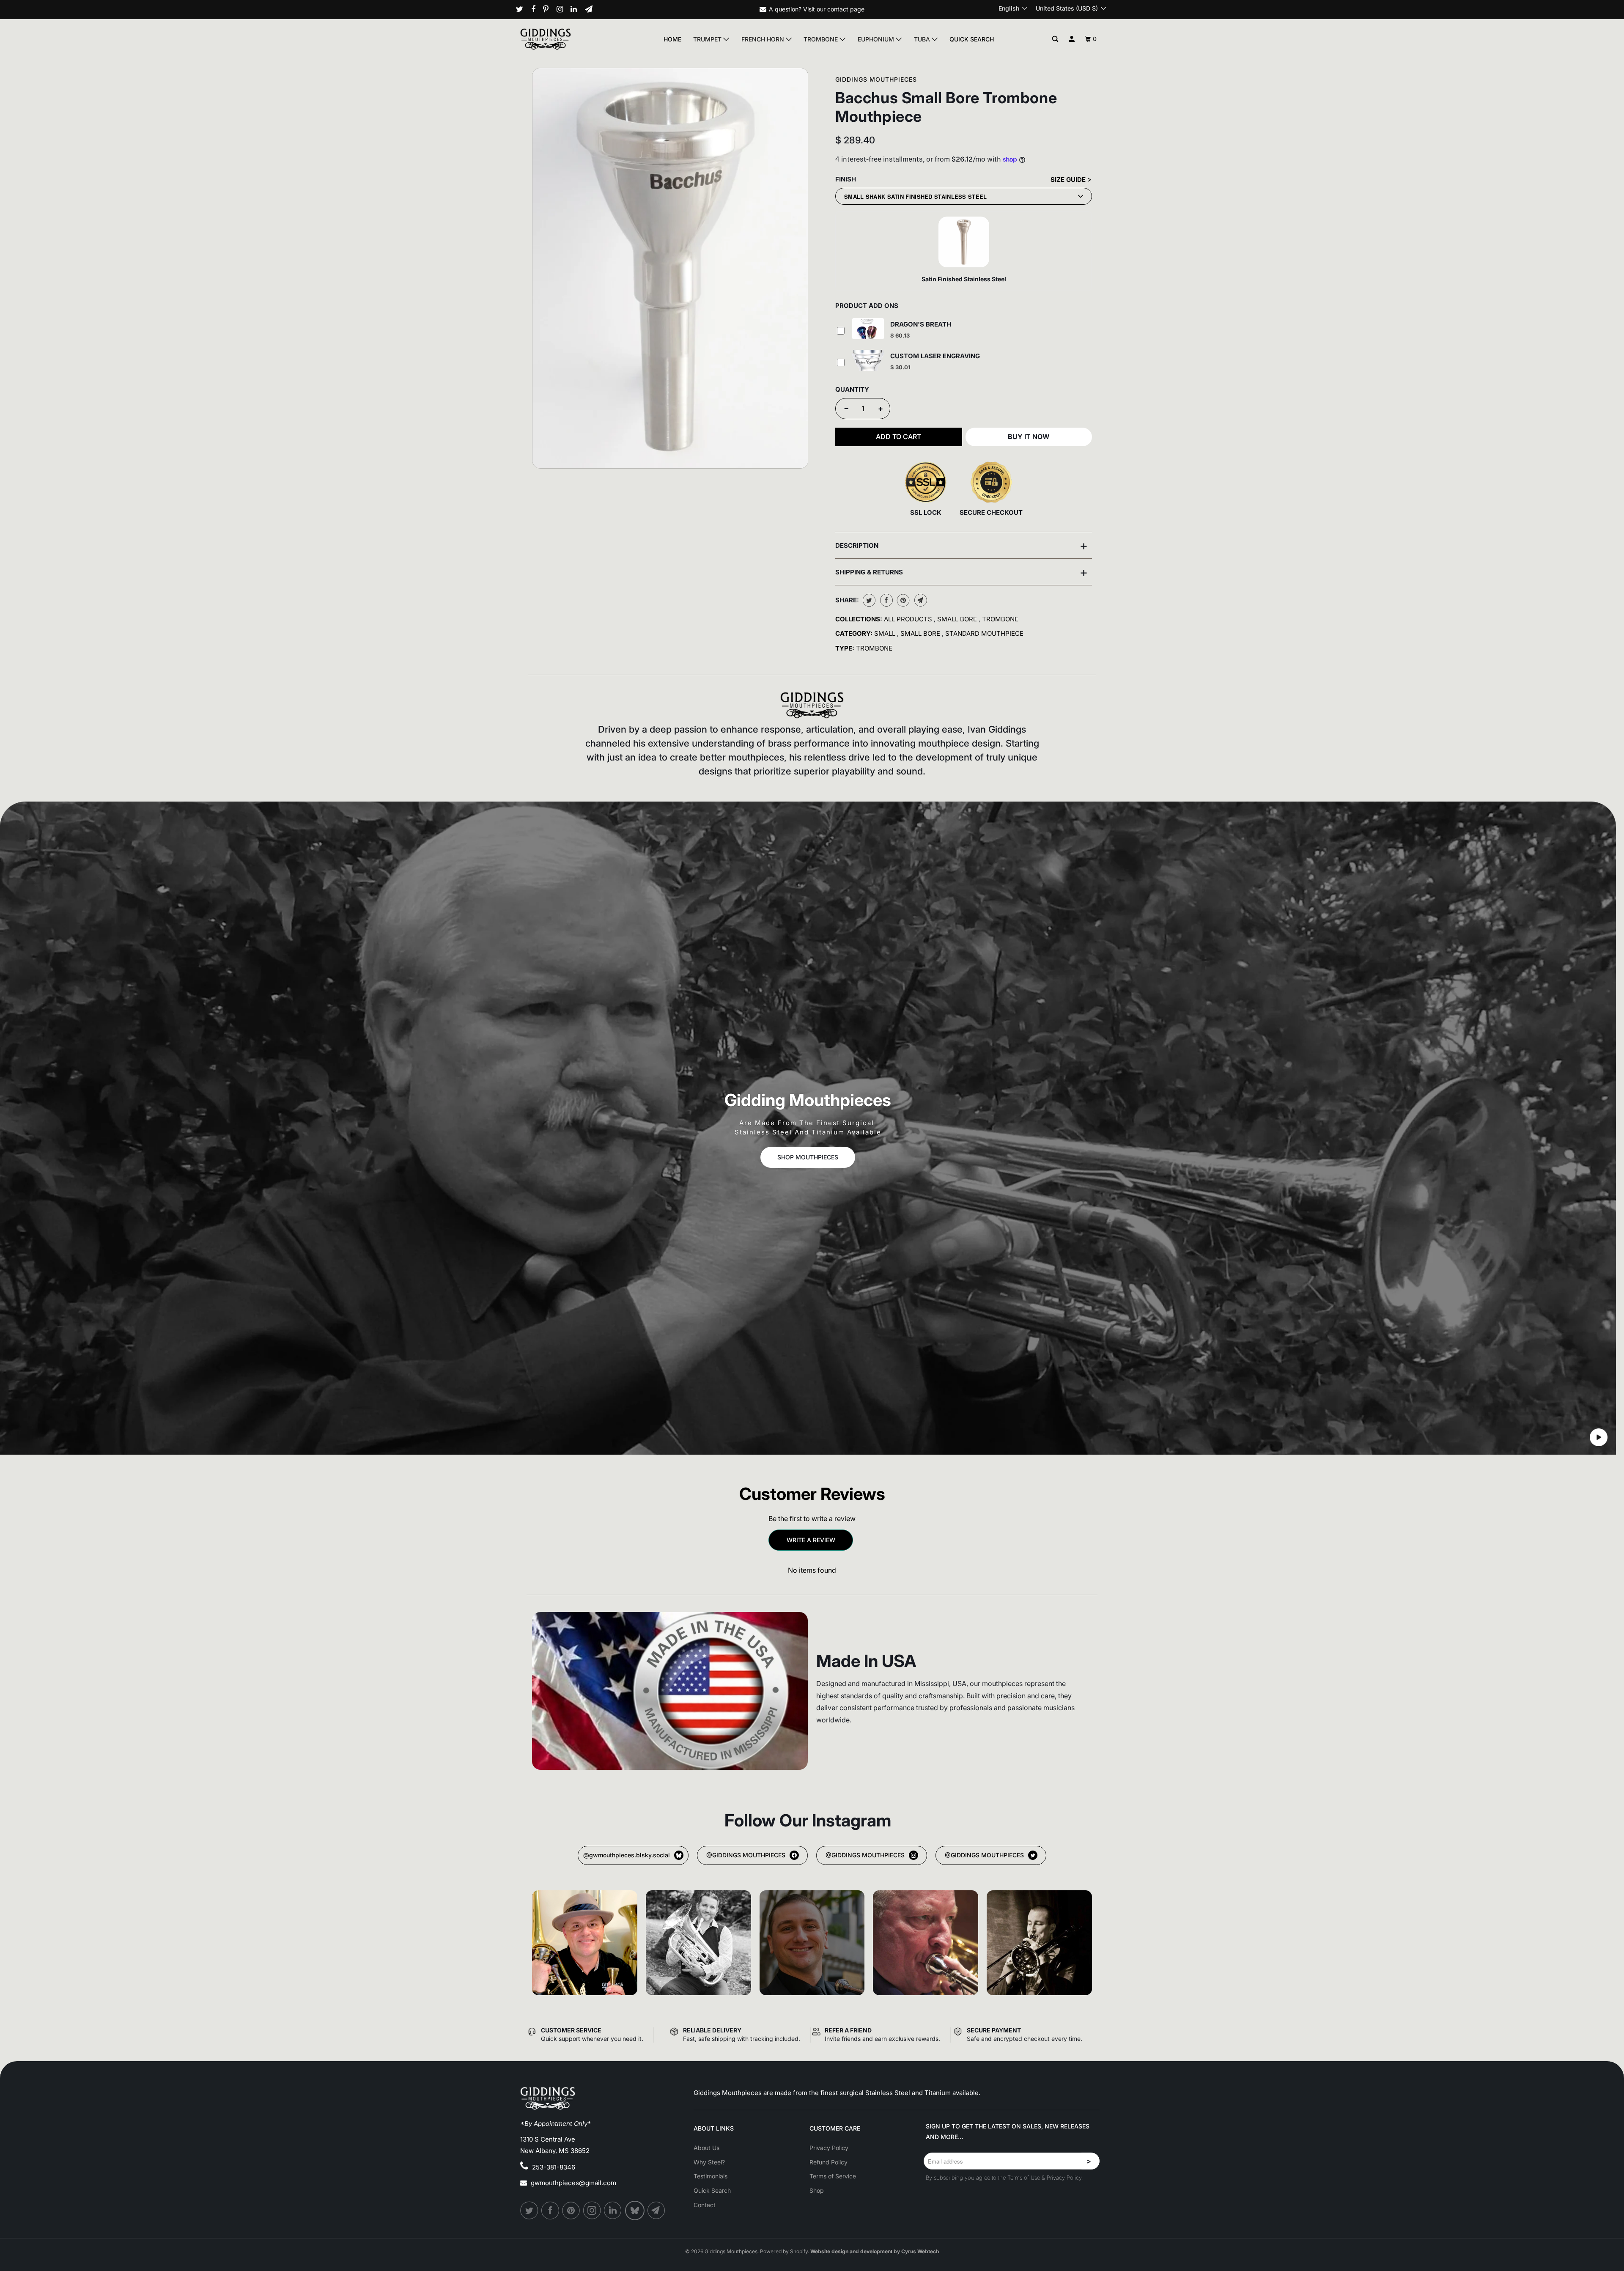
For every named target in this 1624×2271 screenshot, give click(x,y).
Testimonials (710, 2176)
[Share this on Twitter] (868, 600)
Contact (705, 2205)
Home (672, 39)
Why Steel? (709, 2162)
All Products (909, 619)
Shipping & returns (962, 572)
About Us (706, 2148)
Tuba (923, 39)
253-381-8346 (554, 2167)
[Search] (1055, 39)
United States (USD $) (1068, 8)
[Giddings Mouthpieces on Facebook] (536, 9)
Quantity (852, 389)
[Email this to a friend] (920, 600)
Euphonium (877, 39)
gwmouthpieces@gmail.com (573, 2183)
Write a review (811, 1540)
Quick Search (972, 39)
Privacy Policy (829, 2148)
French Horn (764, 39)
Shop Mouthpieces (808, 1157)
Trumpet (708, 39)
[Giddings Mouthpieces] (565, 39)
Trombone (822, 39)
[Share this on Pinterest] (902, 600)
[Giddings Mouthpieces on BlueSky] (635, 2211)
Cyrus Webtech (920, 2251)
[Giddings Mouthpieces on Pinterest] (549, 9)
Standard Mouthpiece (984, 633)
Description (962, 545)
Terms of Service (833, 2176)
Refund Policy (828, 2162)
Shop (817, 2190)
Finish (846, 179)
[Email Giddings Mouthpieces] (592, 9)
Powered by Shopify (784, 2251)
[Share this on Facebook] (885, 600)
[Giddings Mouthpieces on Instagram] (563, 9)
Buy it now (1029, 437)
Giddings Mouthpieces (876, 79)
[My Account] (1072, 39)
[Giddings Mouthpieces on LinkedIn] (577, 9)
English (1010, 8)
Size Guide (1069, 180)
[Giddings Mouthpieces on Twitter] (523, 9)
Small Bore (958, 619)
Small (886, 633)
